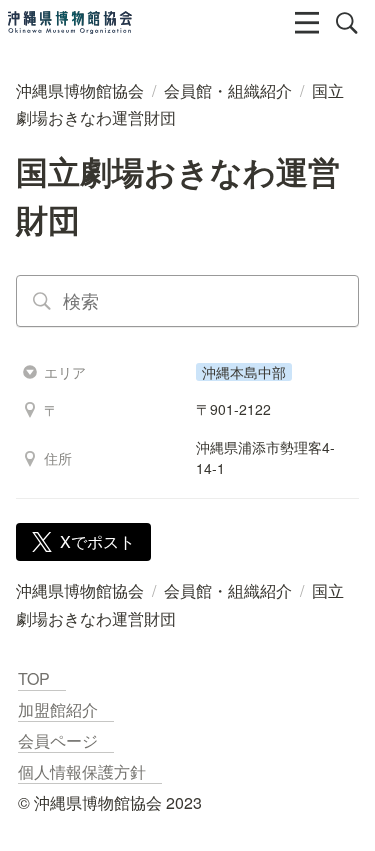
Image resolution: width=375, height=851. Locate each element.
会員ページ (66, 740)
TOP (42, 678)
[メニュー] (307, 23)
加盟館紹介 (66, 709)
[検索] (347, 23)
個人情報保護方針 (90, 771)
